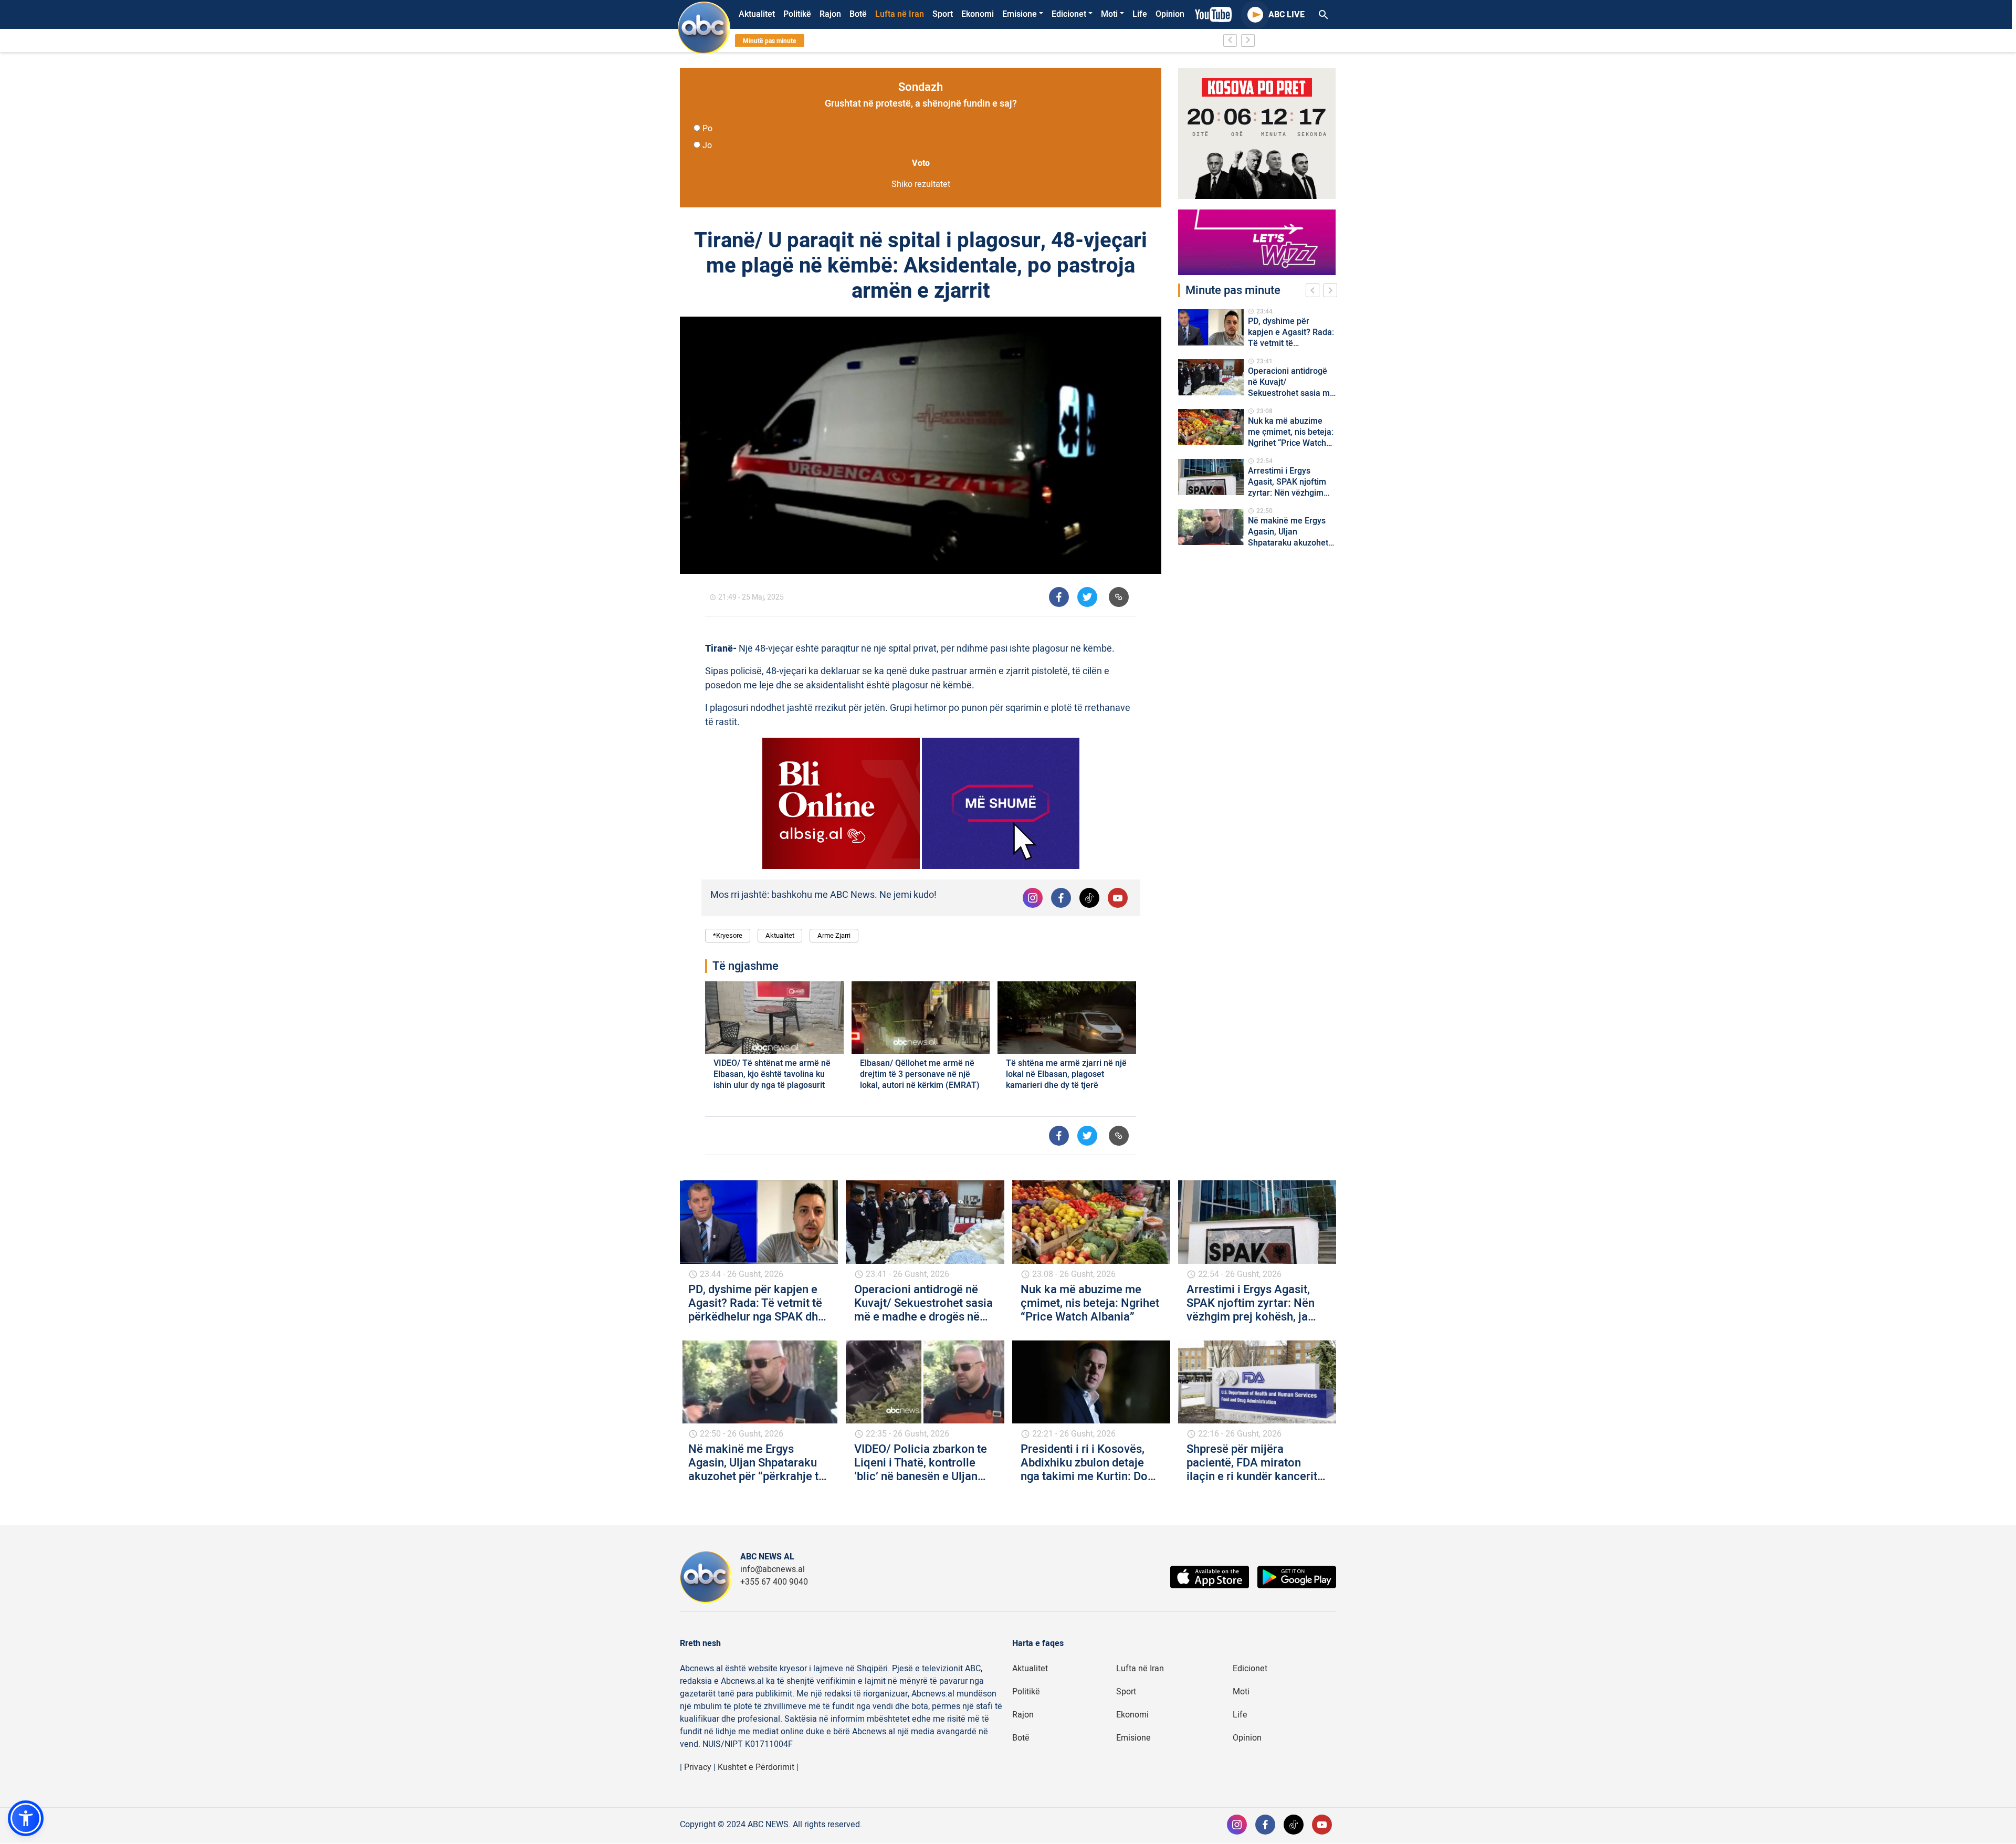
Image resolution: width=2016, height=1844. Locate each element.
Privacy (698, 1767)
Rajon (830, 14)
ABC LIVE (1287, 15)
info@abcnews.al (773, 1569)
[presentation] (1315, 292)
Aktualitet (757, 14)
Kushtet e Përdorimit (756, 1767)
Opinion (1170, 14)
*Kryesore (728, 935)
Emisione (1020, 14)
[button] (26, 1818)
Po (707, 129)
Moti (1109, 14)
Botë (858, 14)
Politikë (797, 14)
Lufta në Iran (900, 14)
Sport (943, 14)
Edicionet (1069, 14)
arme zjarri (834, 935)
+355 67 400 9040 (774, 1582)
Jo (707, 145)
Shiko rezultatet (921, 184)
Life (1140, 14)
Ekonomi (978, 14)
